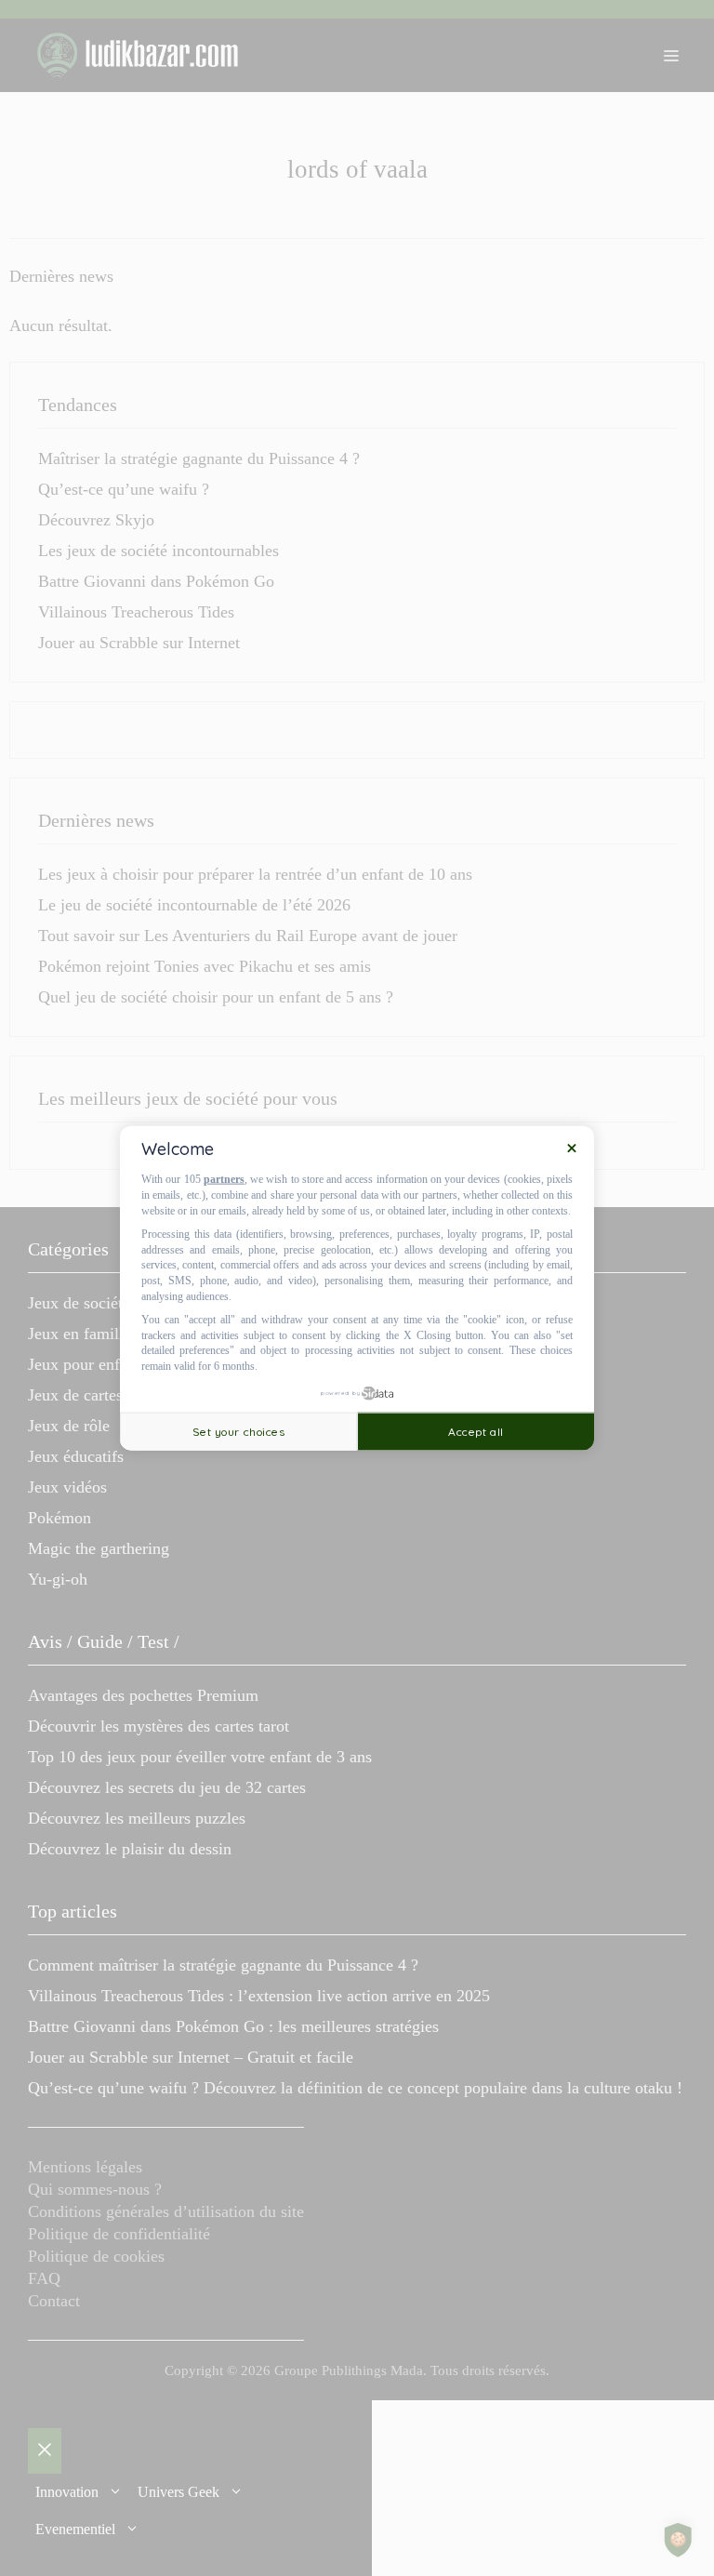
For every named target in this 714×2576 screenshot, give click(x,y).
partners (224, 1179)
